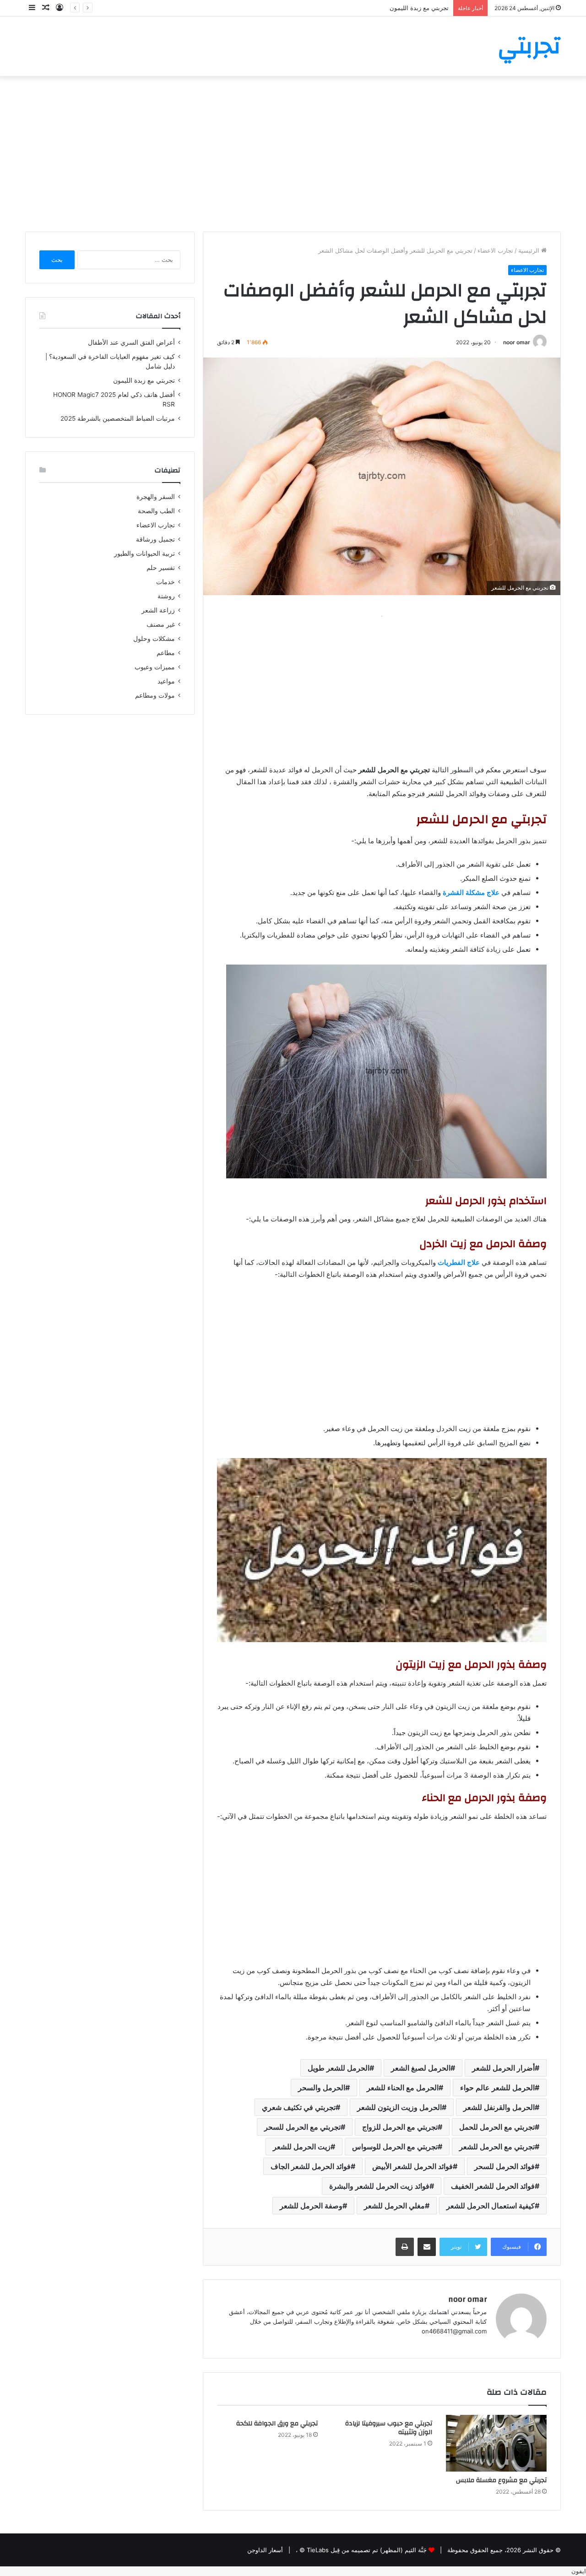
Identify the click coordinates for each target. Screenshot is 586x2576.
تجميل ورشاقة (155, 539)
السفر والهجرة (156, 497)
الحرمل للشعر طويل (339, 2068)
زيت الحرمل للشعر (302, 2147)
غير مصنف (161, 624)
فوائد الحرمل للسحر (505, 2166)
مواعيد (166, 681)
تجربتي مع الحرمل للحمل (497, 2127)
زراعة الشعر (158, 610)
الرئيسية (530, 250)
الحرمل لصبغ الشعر (421, 2068)
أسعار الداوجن (265, 2550)
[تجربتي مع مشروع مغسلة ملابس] (496, 2443)
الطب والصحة (156, 511)
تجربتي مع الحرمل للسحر (302, 2127)
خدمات (165, 582)
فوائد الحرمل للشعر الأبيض (412, 2166)
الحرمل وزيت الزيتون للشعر (399, 2107)
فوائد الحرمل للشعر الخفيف (493, 2186)
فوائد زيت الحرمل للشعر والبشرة (379, 2186)
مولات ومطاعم (155, 695)
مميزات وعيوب (155, 667)
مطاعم (166, 653)
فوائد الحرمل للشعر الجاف (311, 2166)
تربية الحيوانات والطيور (144, 553)
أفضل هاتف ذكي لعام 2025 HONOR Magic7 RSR (385, 8)
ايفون (579, 2571)
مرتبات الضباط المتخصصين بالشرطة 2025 (118, 418)
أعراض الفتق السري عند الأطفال (131, 342)
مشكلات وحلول (154, 639)
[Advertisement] (293, 154)
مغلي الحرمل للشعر (394, 2206)
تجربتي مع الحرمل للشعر (497, 2147)
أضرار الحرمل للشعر (503, 2068)
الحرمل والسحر (322, 2088)
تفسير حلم (161, 568)
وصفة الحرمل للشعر (311, 2206)
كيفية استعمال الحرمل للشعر (491, 2206)
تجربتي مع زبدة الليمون (144, 380)
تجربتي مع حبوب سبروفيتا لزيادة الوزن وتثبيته (389, 2428)
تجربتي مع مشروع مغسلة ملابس (501, 2480)
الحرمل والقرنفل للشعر (499, 2107)
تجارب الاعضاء (495, 250)
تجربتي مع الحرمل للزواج (400, 2127)
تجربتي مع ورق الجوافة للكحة (277, 2424)
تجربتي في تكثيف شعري (299, 2107)
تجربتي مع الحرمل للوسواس (395, 2147)
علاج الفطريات (459, 1262)
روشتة (166, 596)
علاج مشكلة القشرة (471, 892)
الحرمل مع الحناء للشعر (403, 2088)
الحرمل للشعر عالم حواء (497, 2088)
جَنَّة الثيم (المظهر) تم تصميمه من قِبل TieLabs (367, 2550)
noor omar (517, 342)
